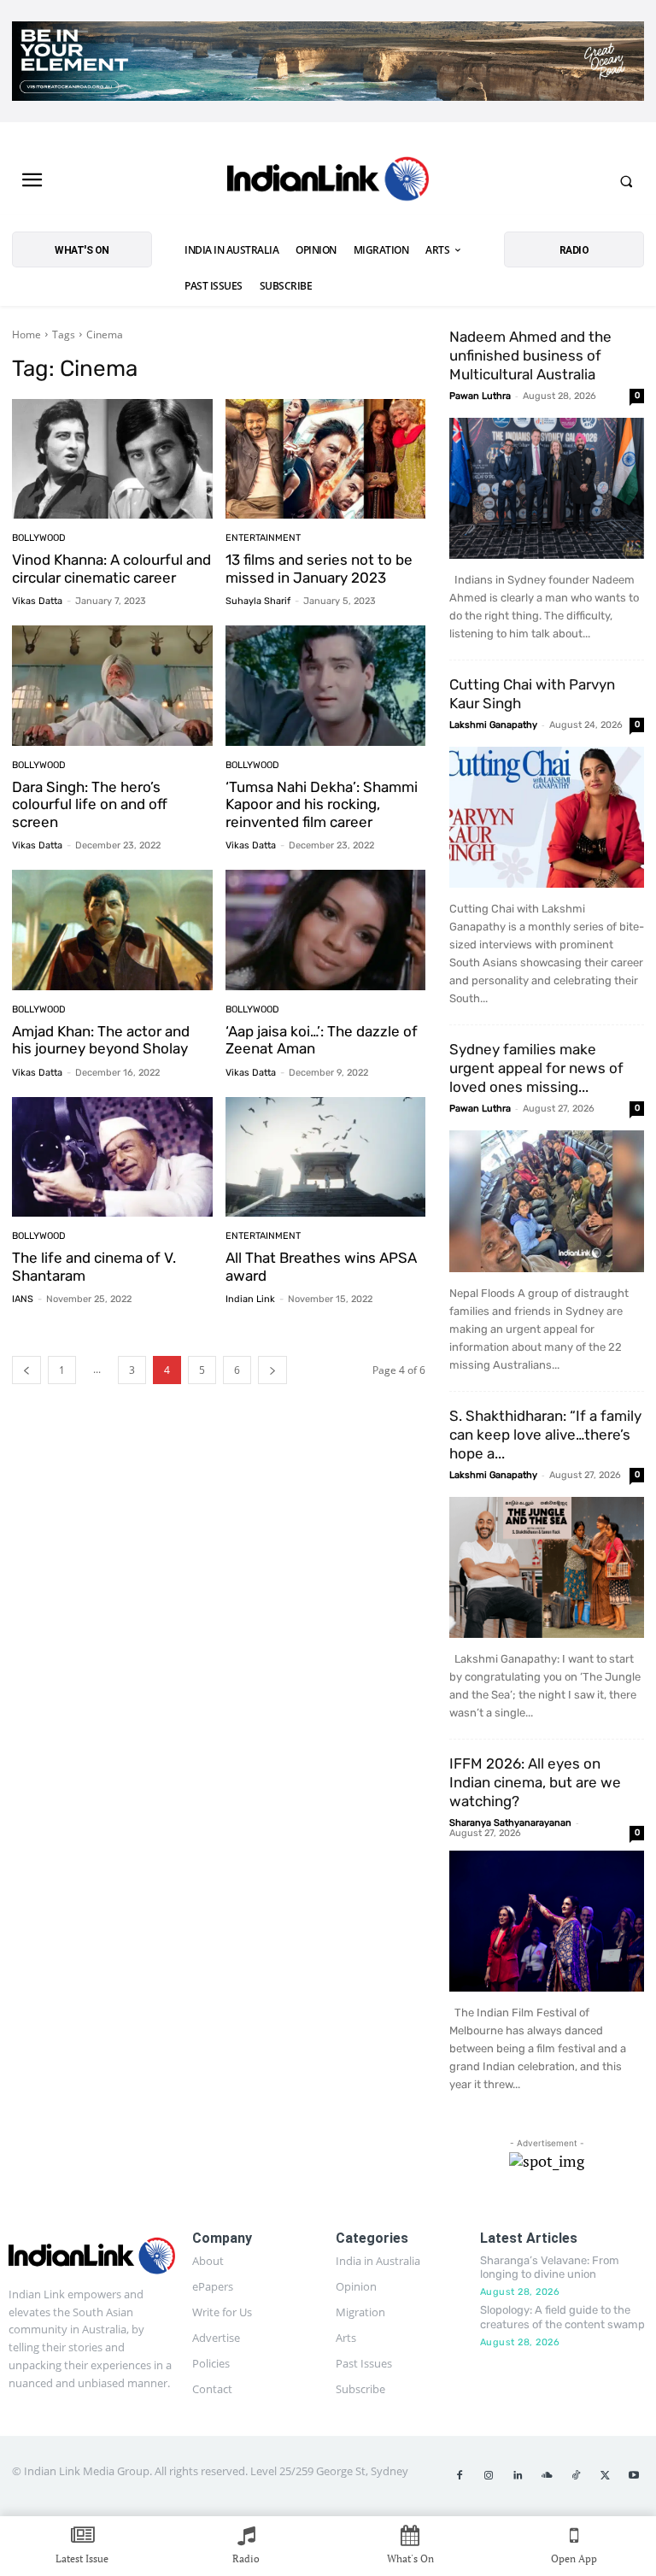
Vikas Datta (37, 601)
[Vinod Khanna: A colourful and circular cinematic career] (112, 459)
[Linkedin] (518, 2476)
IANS (23, 1299)
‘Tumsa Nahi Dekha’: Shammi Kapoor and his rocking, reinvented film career (322, 804)
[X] (605, 2476)
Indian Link (250, 1299)
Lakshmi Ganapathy (493, 725)
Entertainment (263, 538)
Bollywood (39, 538)
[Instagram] (489, 2476)
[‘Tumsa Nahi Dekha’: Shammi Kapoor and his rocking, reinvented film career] (326, 686)
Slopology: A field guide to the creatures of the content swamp (562, 2317)
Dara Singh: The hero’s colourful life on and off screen (90, 804)
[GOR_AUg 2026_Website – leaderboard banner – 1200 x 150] (328, 61)
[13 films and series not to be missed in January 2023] (326, 459)
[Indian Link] (328, 181)
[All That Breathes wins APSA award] (326, 1157)
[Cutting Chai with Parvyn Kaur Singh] (547, 817)
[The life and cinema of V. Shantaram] (112, 1157)
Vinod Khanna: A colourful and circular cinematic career (111, 568)
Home (26, 334)
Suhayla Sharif (258, 601)
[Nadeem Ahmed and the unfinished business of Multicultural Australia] (547, 488)
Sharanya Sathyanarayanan (510, 1823)
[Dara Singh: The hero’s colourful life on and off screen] (112, 686)
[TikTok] (576, 2476)
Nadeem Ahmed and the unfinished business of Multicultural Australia (530, 355)
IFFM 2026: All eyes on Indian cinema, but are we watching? (535, 1782)
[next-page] (272, 1370)
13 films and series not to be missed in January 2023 (319, 568)
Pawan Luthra (480, 396)
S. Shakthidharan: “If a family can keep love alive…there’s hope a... (545, 1435)
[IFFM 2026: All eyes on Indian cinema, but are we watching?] (547, 1921)
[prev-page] (26, 1370)
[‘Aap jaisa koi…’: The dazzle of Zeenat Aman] (326, 930)
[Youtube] (634, 2476)
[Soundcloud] (547, 2476)
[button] (626, 181)
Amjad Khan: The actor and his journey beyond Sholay (101, 1040)
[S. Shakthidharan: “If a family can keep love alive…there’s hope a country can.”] (547, 1567)
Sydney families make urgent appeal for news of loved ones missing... (536, 1068)
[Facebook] (460, 2476)
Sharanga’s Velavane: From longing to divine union (550, 2268)
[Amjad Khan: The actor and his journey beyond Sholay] (112, 930)
